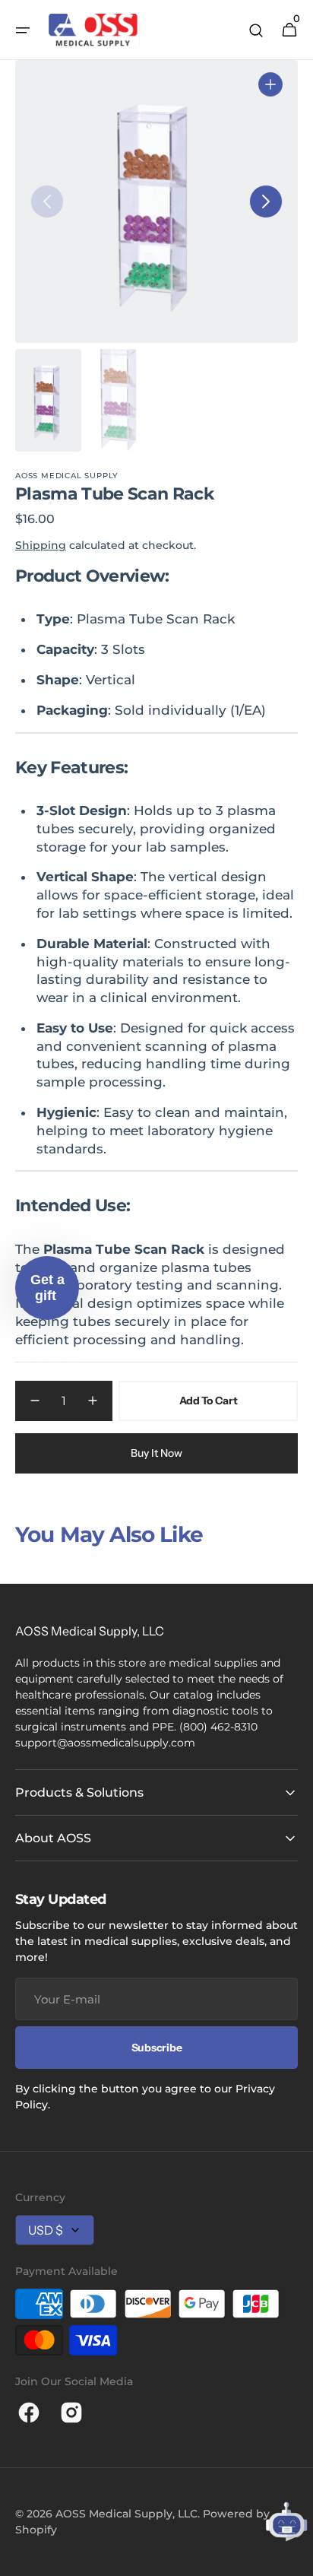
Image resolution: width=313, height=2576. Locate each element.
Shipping (41, 545)
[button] (23, 30)
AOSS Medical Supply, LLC (126, 2514)
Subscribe (156, 2048)
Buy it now (156, 1453)
